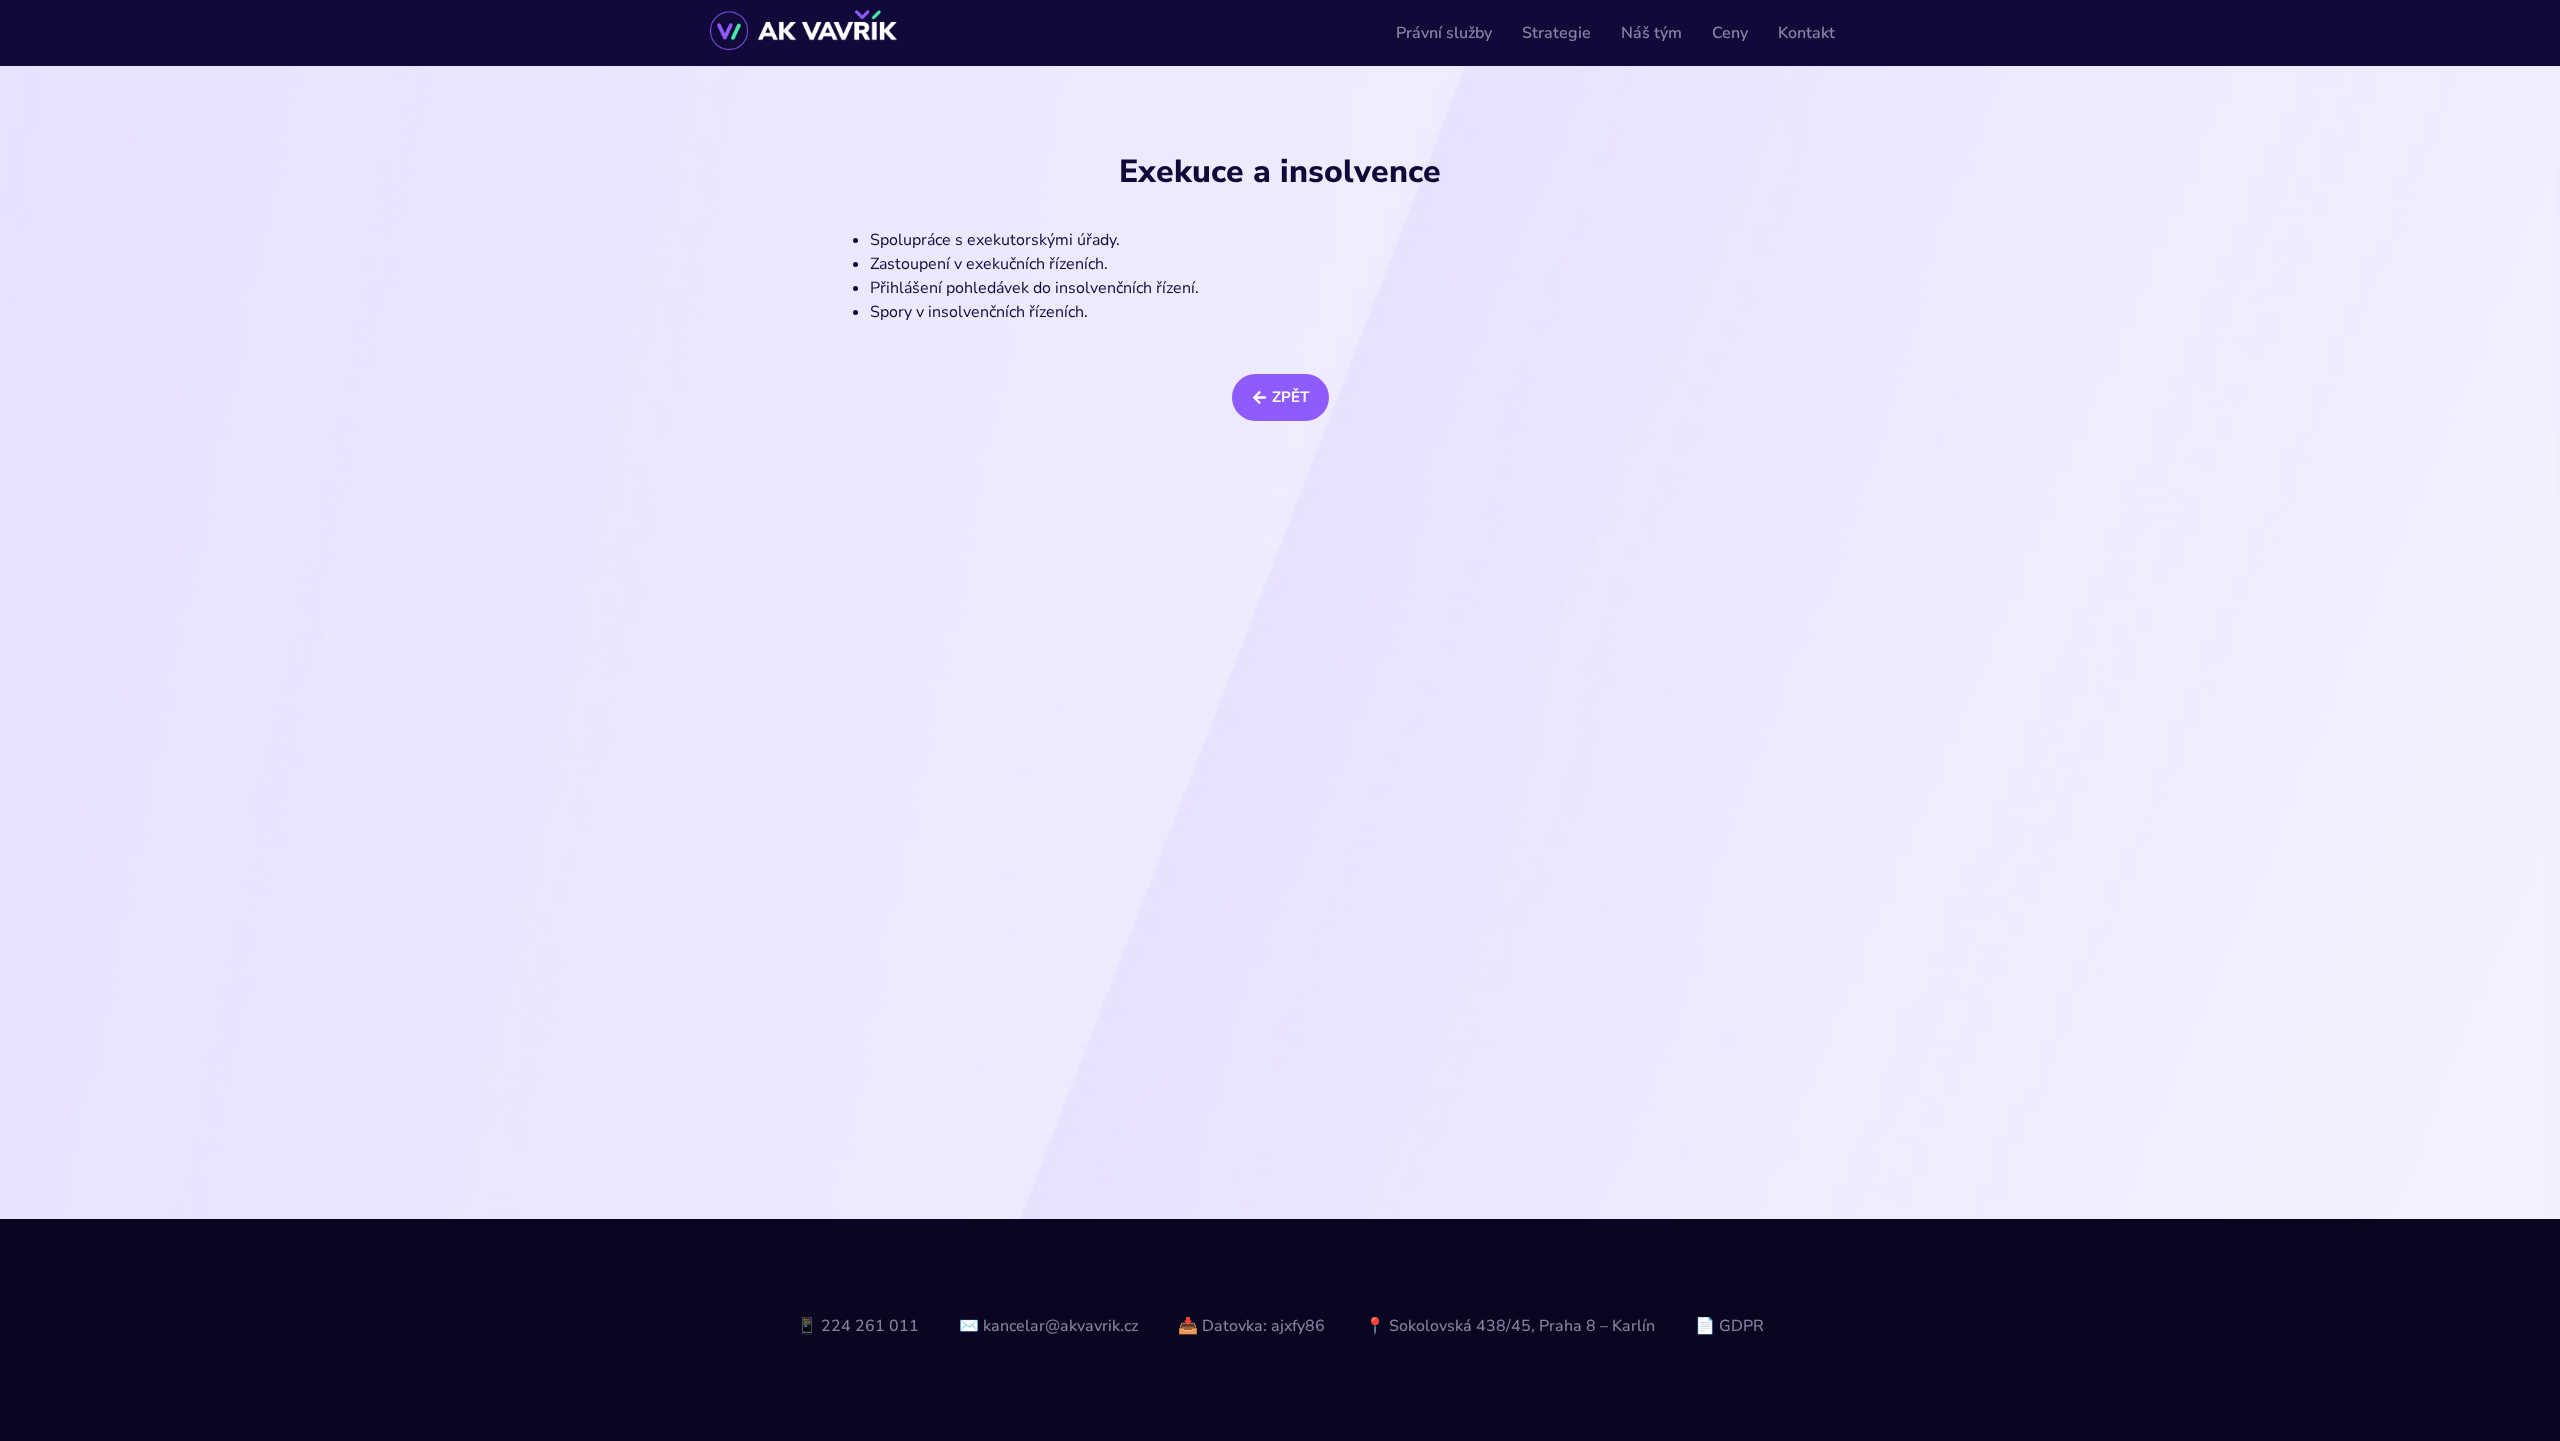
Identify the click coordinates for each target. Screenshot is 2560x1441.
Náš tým (1651, 33)
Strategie (1556, 33)
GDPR (1741, 1326)
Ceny (1730, 33)
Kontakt (1806, 33)
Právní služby (1444, 33)
